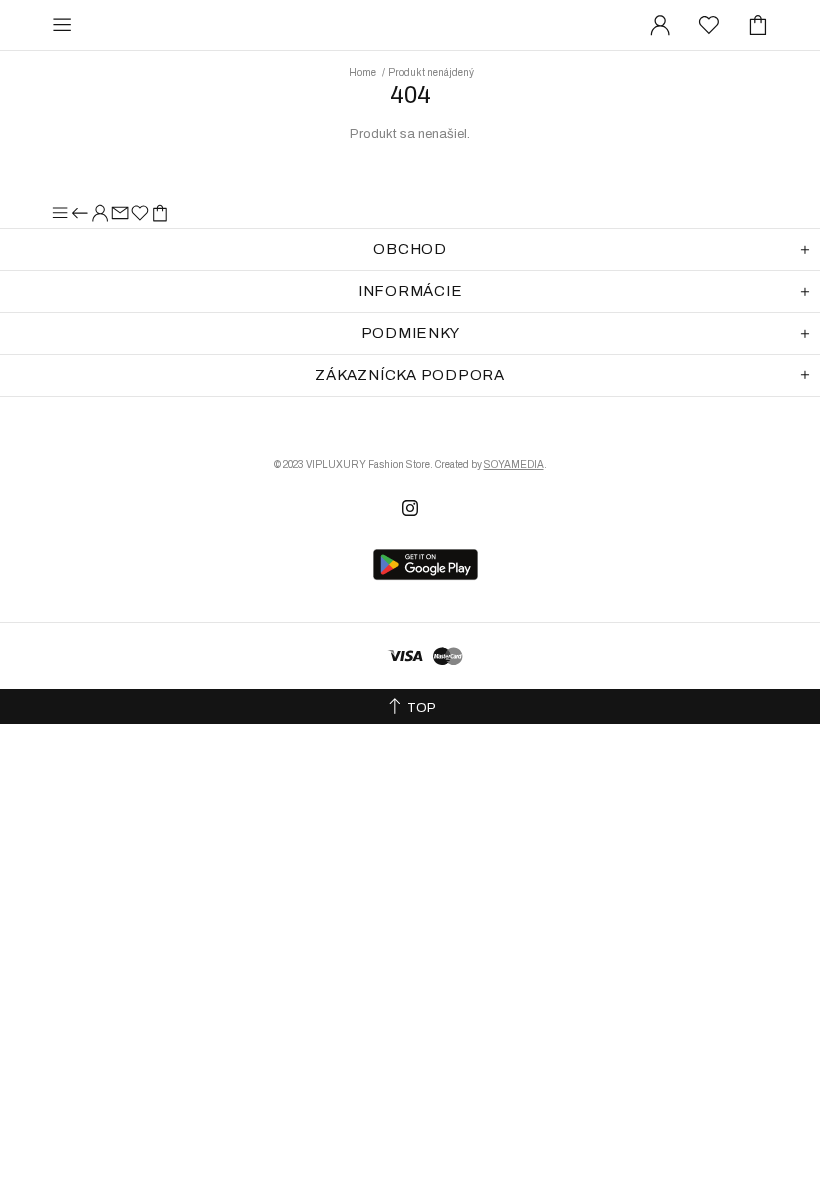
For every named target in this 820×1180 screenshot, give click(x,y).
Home (362, 72)
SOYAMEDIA (514, 464)
